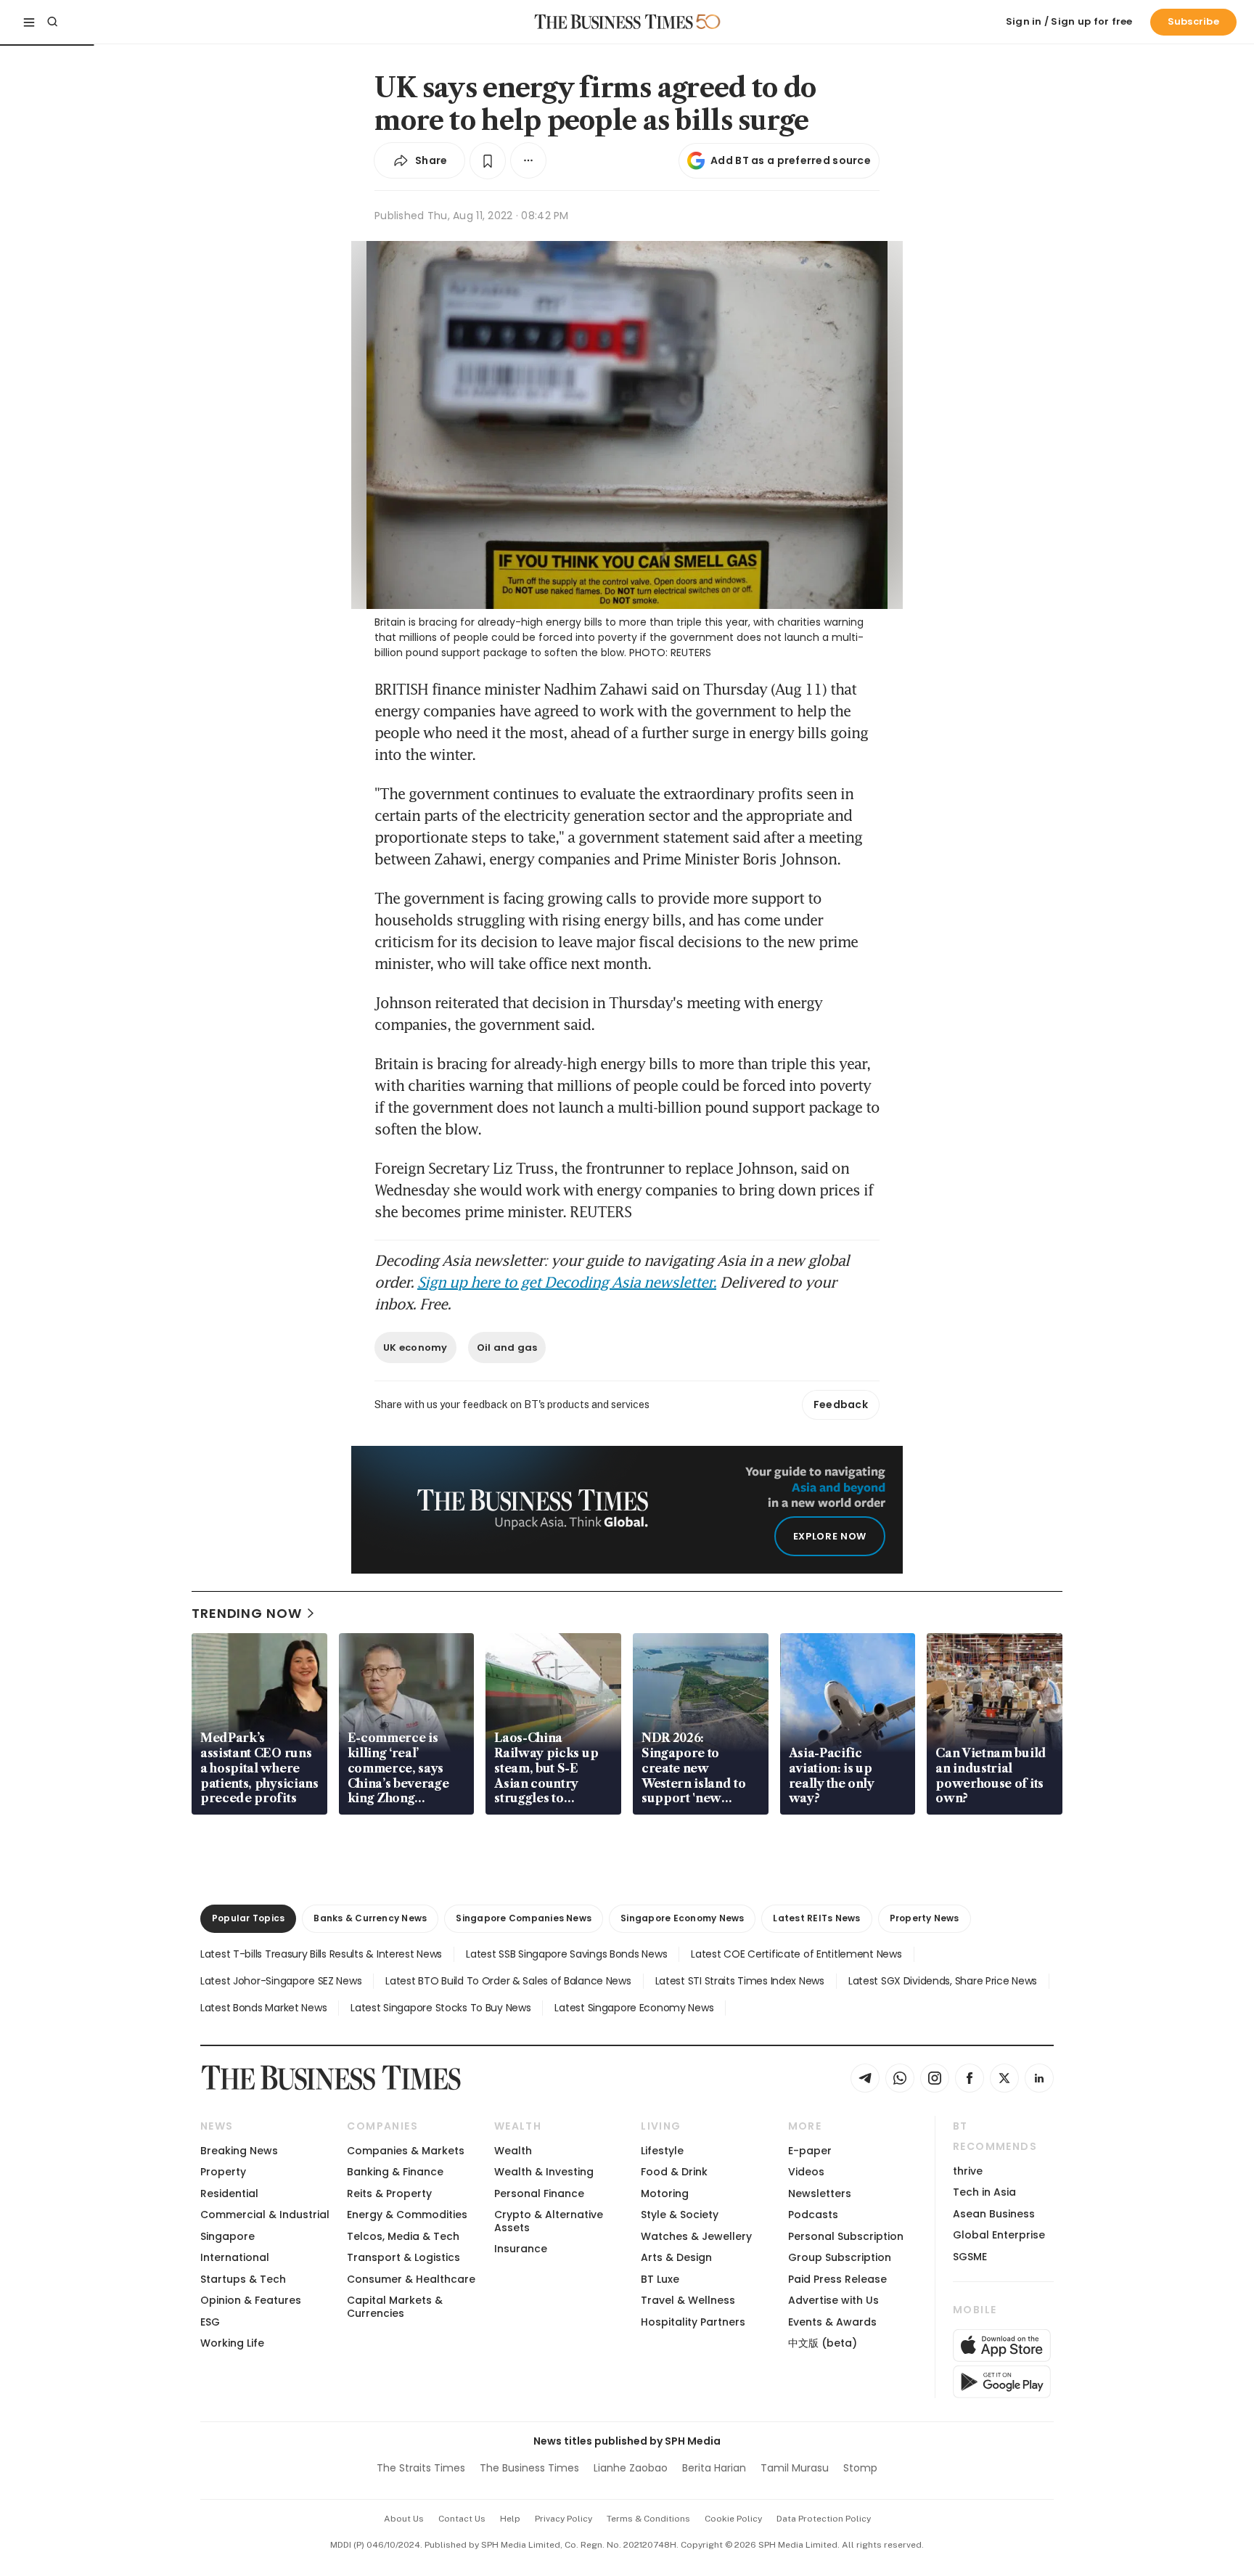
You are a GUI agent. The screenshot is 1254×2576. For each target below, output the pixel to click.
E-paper (810, 2151)
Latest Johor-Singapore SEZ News (281, 1981)
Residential (229, 2193)
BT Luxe (660, 2279)
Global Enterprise (999, 2235)
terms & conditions (648, 2519)
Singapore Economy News (682, 1918)
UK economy (415, 1348)
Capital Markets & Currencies (395, 2306)
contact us (462, 2519)
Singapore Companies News (524, 1918)
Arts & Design (676, 2257)
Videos (806, 2172)
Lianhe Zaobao (631, 2468)
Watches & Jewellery (696, 2236)
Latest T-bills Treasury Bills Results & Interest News (321, 1954)
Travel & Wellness (688, 2300)
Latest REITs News (816, 1918)
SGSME (970, 2257)
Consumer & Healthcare (411, 2279)
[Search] (52, 22)
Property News (925, 1918)
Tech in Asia (984, 2192)
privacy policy (564, 2519)
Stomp (860, 2468)
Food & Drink (674, 2172)
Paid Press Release (837, 2279)
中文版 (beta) (823, 2343)
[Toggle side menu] (29, 22)
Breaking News (239, 2151)
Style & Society (680, 2215)
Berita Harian (714, 2468)
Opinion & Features (251, 2300)
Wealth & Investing (544, 2172)
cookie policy (733, 2519)
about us (404, 2519)
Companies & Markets (406, 2151)
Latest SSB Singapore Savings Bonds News (566, 1954)
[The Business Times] (614, 22)
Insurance (521, 2249)
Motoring (665, 2193)
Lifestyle (662, 2151)
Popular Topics (248, 1918)
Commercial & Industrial (265, 2215)
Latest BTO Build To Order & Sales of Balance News (508, 1981)
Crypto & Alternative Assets (549, 2221)
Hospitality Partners (693, 2322)
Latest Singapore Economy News (634, 2008)
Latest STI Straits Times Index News (740, 1981)
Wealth (513, 2151)
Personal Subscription (846, 2236)
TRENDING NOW (247, 1613)
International (235, 2257)
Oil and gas (507, 1348)
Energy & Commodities (407, 2215)
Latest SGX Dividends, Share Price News (943, 1981)
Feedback (841, 1404)
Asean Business (994, 2214)
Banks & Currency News (370, 1918)
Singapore (228, 2236)
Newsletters (820, 2193)
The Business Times (529, 2468)
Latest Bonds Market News (263, 2008)
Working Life (232, 2343)
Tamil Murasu (795, 2468)
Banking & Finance (395, 2172)
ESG (210, 2322)
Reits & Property (389, 2193)
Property (223, 2172)
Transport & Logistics (403, 2257)
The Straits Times (421, 2468)
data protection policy (824, 2519)
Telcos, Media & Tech (403, 2236)
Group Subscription (840, 2257)
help (510, 2519)
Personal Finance (539, 2193)
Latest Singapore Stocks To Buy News (440, 2008)
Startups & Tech (243, 2279)
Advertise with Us (833, 2300)
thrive (968, 2171)
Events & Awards (832, 2322)
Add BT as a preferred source (791, 160)
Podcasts (813, 2215)
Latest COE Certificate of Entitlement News (796, 1954)
